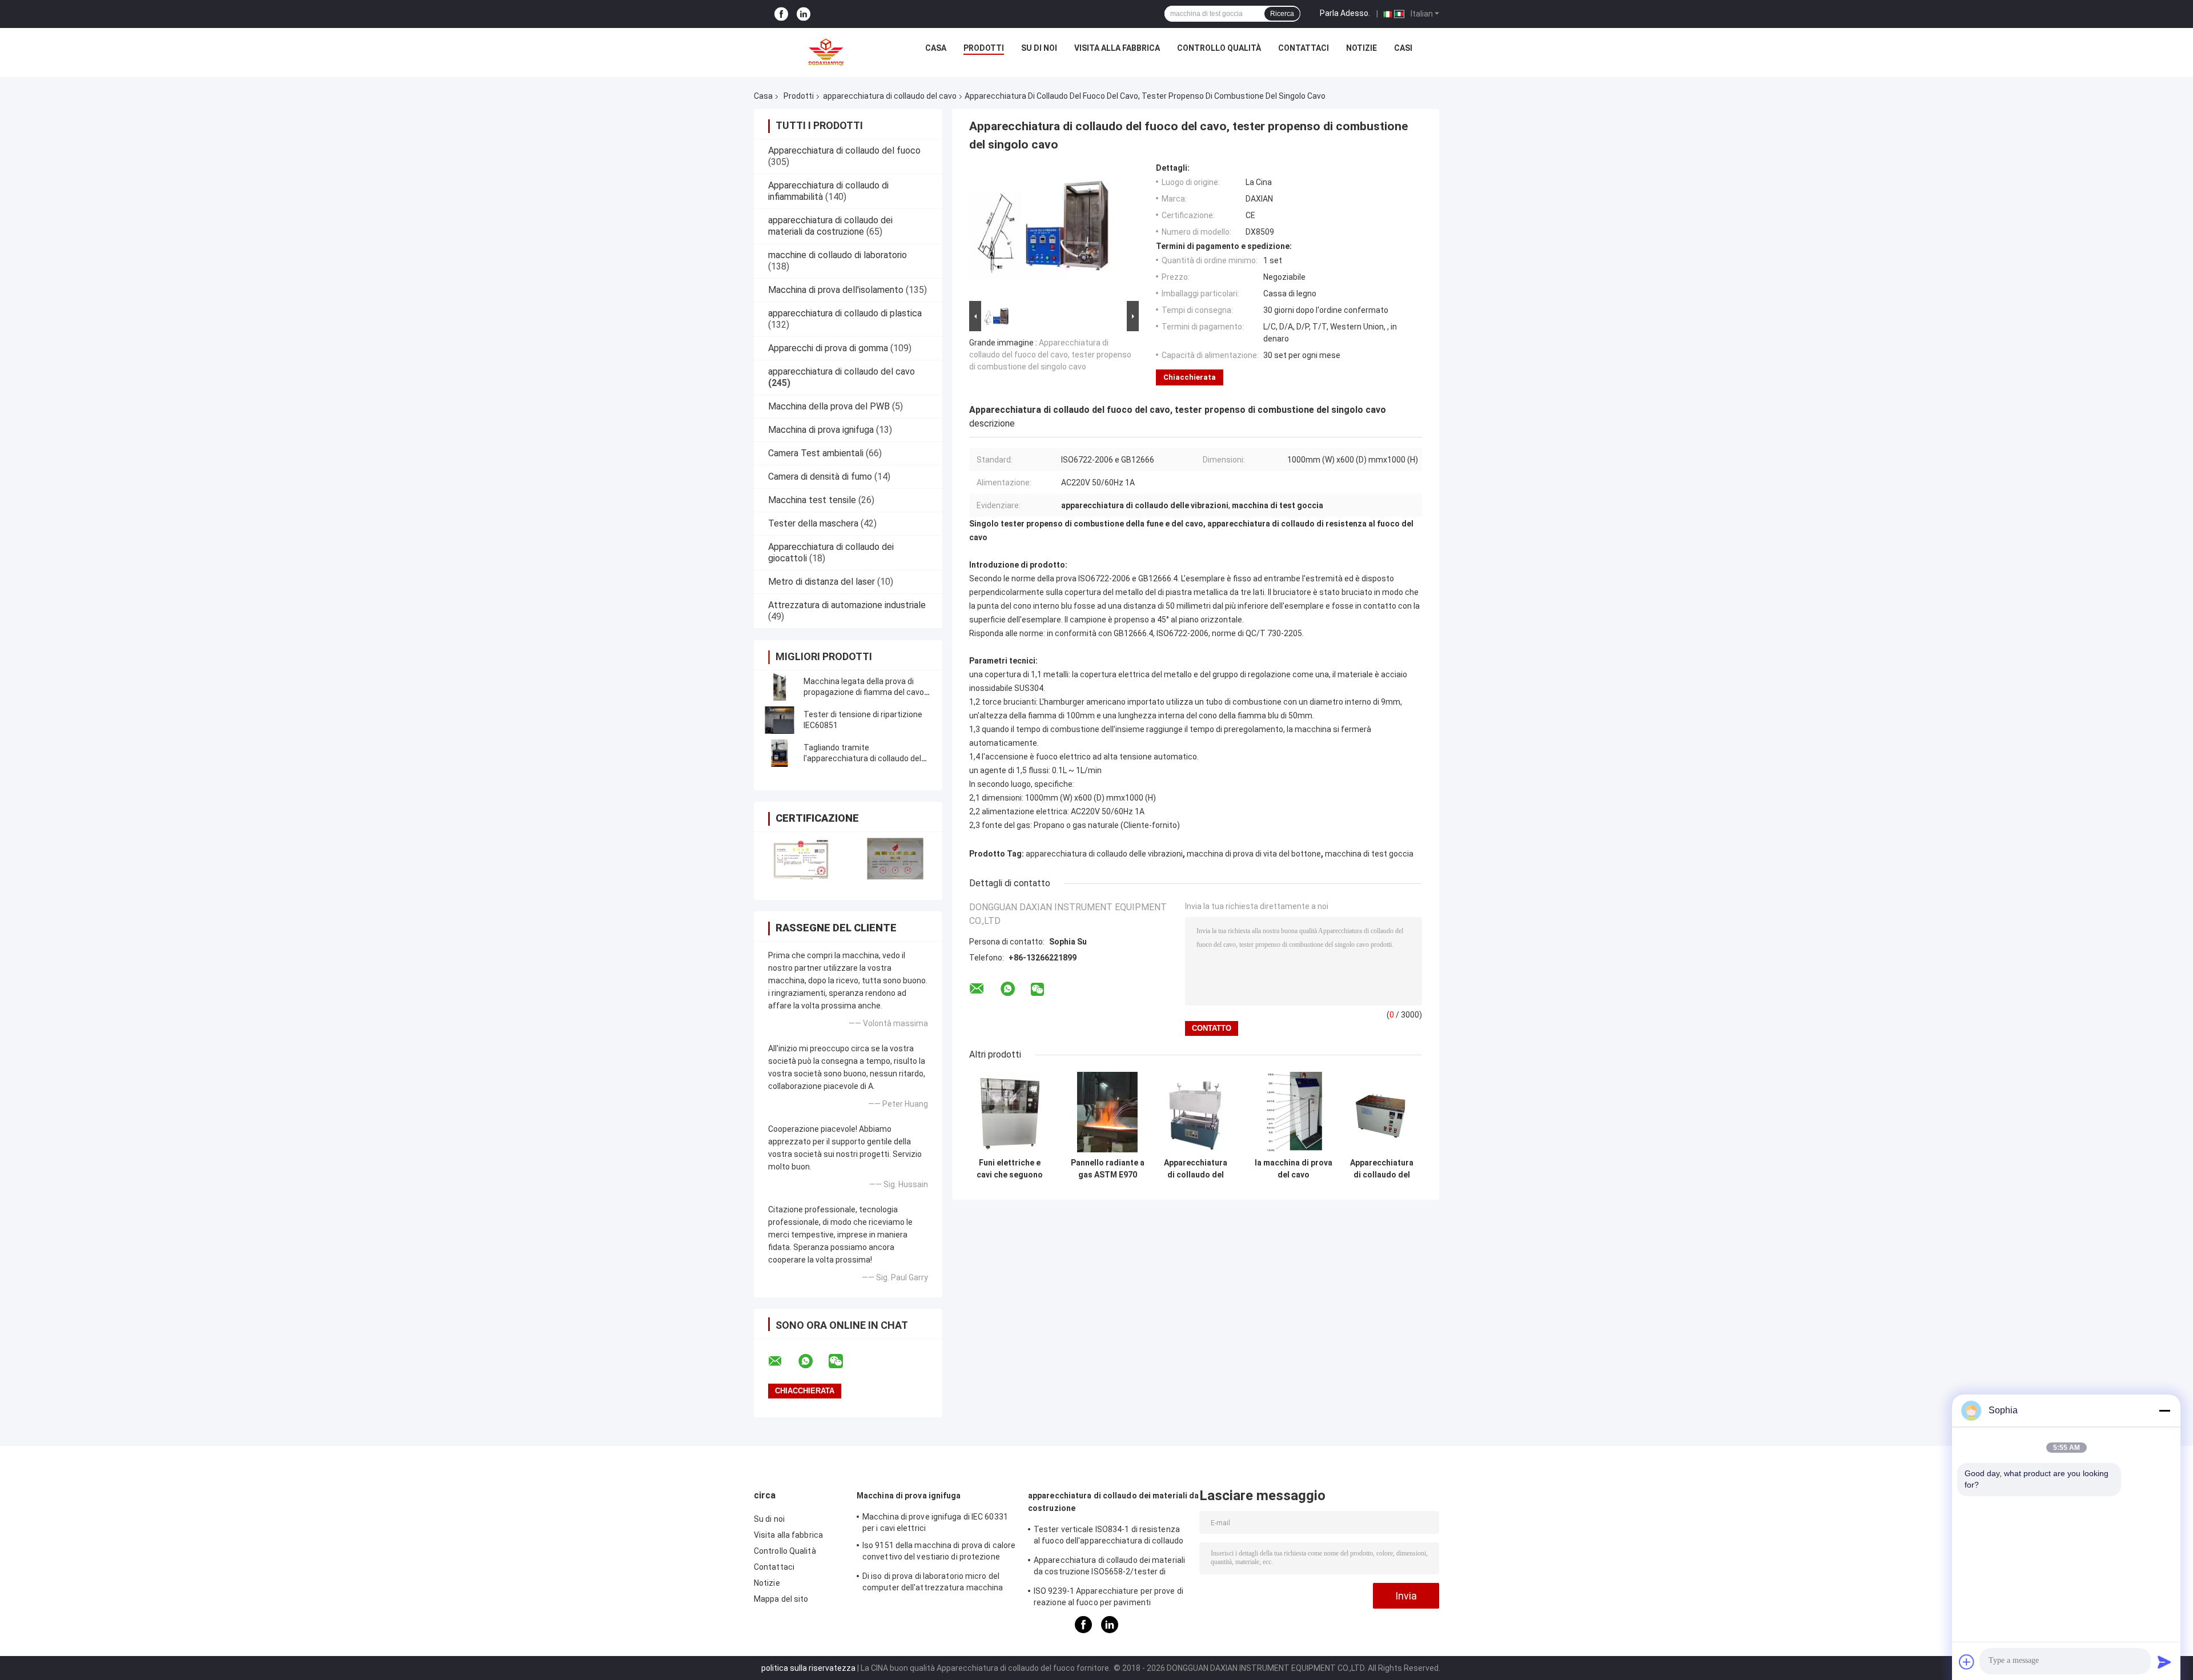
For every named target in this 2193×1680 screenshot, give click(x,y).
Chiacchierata (1190, 377)
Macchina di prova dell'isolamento (836, 290)
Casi (1403, 48)
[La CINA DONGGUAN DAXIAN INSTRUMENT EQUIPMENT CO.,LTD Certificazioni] (801, 859)
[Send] (2164, 1662)
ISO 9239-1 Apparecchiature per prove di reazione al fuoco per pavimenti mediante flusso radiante (1108, 1598)
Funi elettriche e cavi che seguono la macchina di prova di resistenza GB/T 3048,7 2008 (1010, 1169)
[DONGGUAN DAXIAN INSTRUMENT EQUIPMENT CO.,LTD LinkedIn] (804, 14)
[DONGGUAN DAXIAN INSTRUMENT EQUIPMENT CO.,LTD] (826, 51)
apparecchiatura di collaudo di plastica (845, 313)
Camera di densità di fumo (820, 477)
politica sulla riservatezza (808, 1668)
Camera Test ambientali (816, 453)
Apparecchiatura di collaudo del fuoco (844, 150)
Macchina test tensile (812, 500)
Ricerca (1282, 14)
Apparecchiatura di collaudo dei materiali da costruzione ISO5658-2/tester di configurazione (1109, 1568)
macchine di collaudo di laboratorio (838, 255)
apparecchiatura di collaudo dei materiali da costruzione (830, 226)
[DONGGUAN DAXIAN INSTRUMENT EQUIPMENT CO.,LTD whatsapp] (813, 1361)
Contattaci (1304, 48)
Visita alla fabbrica (1117, 48)
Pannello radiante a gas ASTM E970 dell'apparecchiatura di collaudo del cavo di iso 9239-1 (1107, 1169)
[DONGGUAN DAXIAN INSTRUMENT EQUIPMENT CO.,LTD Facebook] (781, 14)
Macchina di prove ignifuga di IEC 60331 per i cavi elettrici (935, 1522)
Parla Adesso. (1345, 13)
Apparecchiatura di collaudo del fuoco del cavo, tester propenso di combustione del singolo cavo (1050, 355)
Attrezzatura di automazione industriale (847, 605)
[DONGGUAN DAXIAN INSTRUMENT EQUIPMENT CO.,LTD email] (782, 1361)
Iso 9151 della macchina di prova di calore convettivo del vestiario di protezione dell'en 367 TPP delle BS (939, 1553)
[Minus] (2164, 1410)
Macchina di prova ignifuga (821, 430)
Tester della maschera (813, 523)
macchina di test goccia (1369, 854)
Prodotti (984, 48)
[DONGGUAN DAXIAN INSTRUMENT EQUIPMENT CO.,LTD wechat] (843, 1361)
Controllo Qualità (1219, 48)
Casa (936, 48)
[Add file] (1967, 1662)
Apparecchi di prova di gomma (828, 348)
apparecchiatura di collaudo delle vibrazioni (1104, 854)
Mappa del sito (781, 1599)
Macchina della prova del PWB (829, 406)
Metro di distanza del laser (822, 582)
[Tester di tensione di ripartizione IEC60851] (780, 720)
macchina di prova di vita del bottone (1254, 854)
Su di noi (1039, 48)
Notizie (1361, 48)
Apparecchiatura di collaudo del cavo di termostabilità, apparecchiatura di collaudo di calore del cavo (1382, 1169)
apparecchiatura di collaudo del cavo (890, 96)
